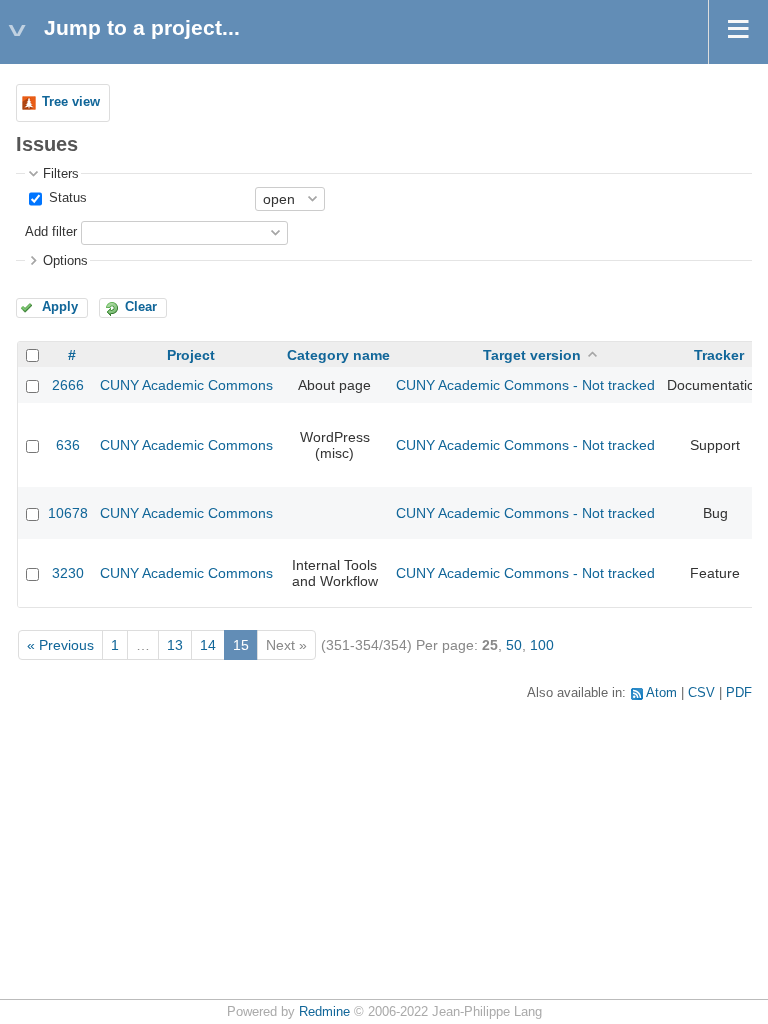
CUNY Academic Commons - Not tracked (525, 385)
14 (208, 645)
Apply (60, 307)
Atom (661, 693)
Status (66, 198)
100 (542, 645)
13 (175, 645)
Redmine (324, 1012)
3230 (68, 573)
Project (191, 355)
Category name (338, 355)
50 (514, 645)
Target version (532, 355)
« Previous (60, 645)
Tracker (719, 355)
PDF (739, 693)
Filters (61, 174)
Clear (141, 307)
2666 (68, 385)
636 (68, 445)
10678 (68, 513)
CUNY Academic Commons (186, 385)
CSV (701, 693)
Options (65, 261)
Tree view (71, 102)
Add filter (51, 232)
